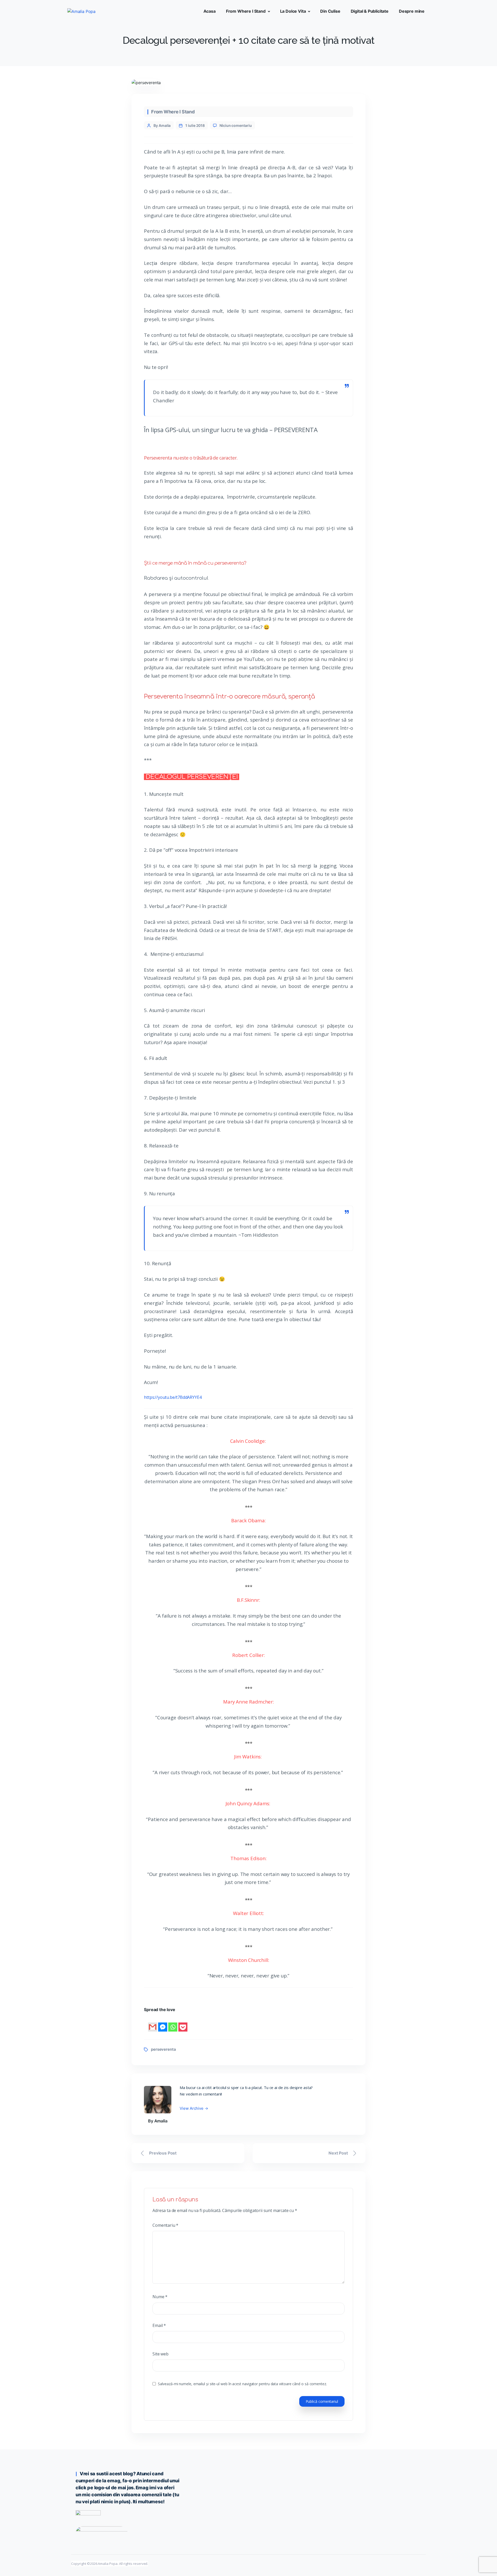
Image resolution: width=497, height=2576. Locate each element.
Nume (160, 2297)
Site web (160, 2354)
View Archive (194, 2108)
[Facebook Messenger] (163, 2023)
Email (159, 2325)
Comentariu (165, 2225)
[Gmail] (153, 2023)
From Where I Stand (173, 112)
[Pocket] (183, 2023)
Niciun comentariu (236, 125)
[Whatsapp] (173, 2023)
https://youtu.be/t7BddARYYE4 (173, 1397)
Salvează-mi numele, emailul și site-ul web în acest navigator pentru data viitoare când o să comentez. (242, 2384)
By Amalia (162, 125)
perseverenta (163, 2049)
